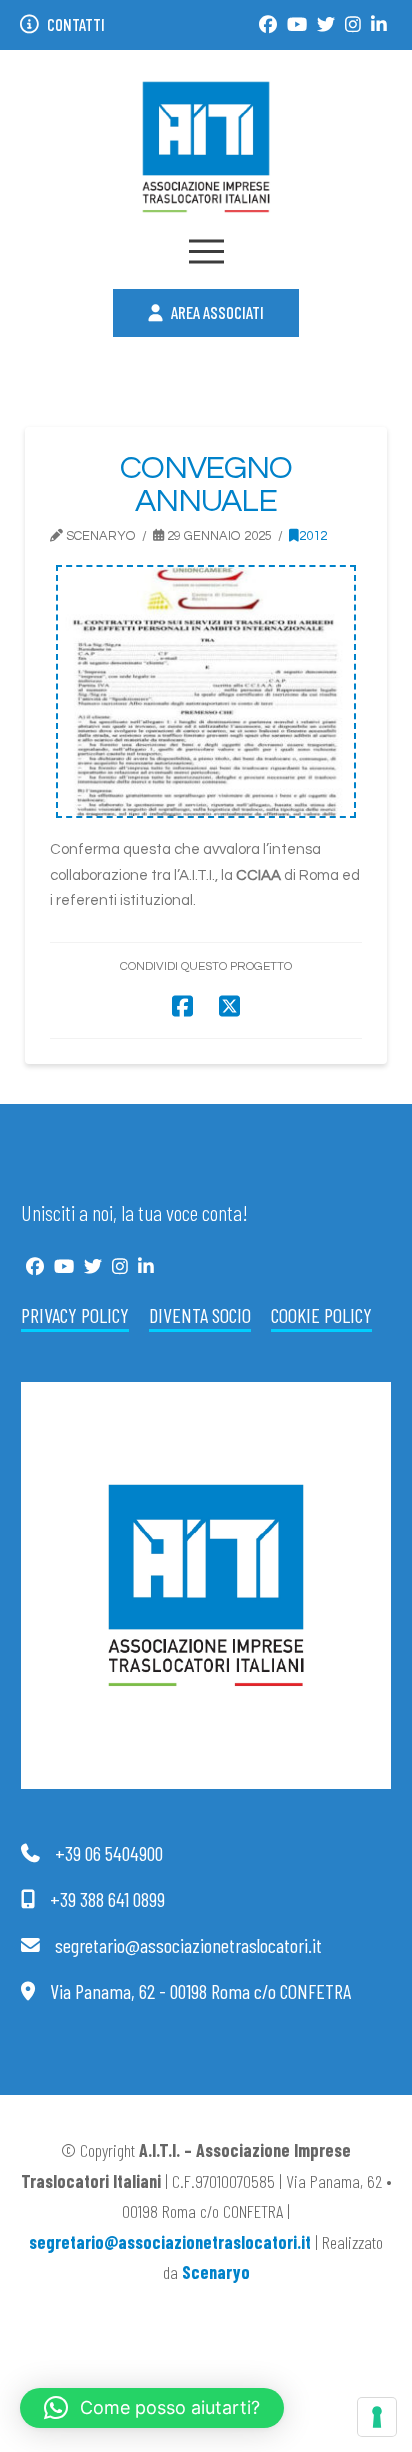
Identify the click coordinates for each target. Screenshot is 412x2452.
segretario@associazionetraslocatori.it (170, 2242)
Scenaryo (216, 2272)
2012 (313, 536)
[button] (206, 251)
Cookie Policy (321, 1315)
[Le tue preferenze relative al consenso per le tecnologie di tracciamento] (377, 2417)
